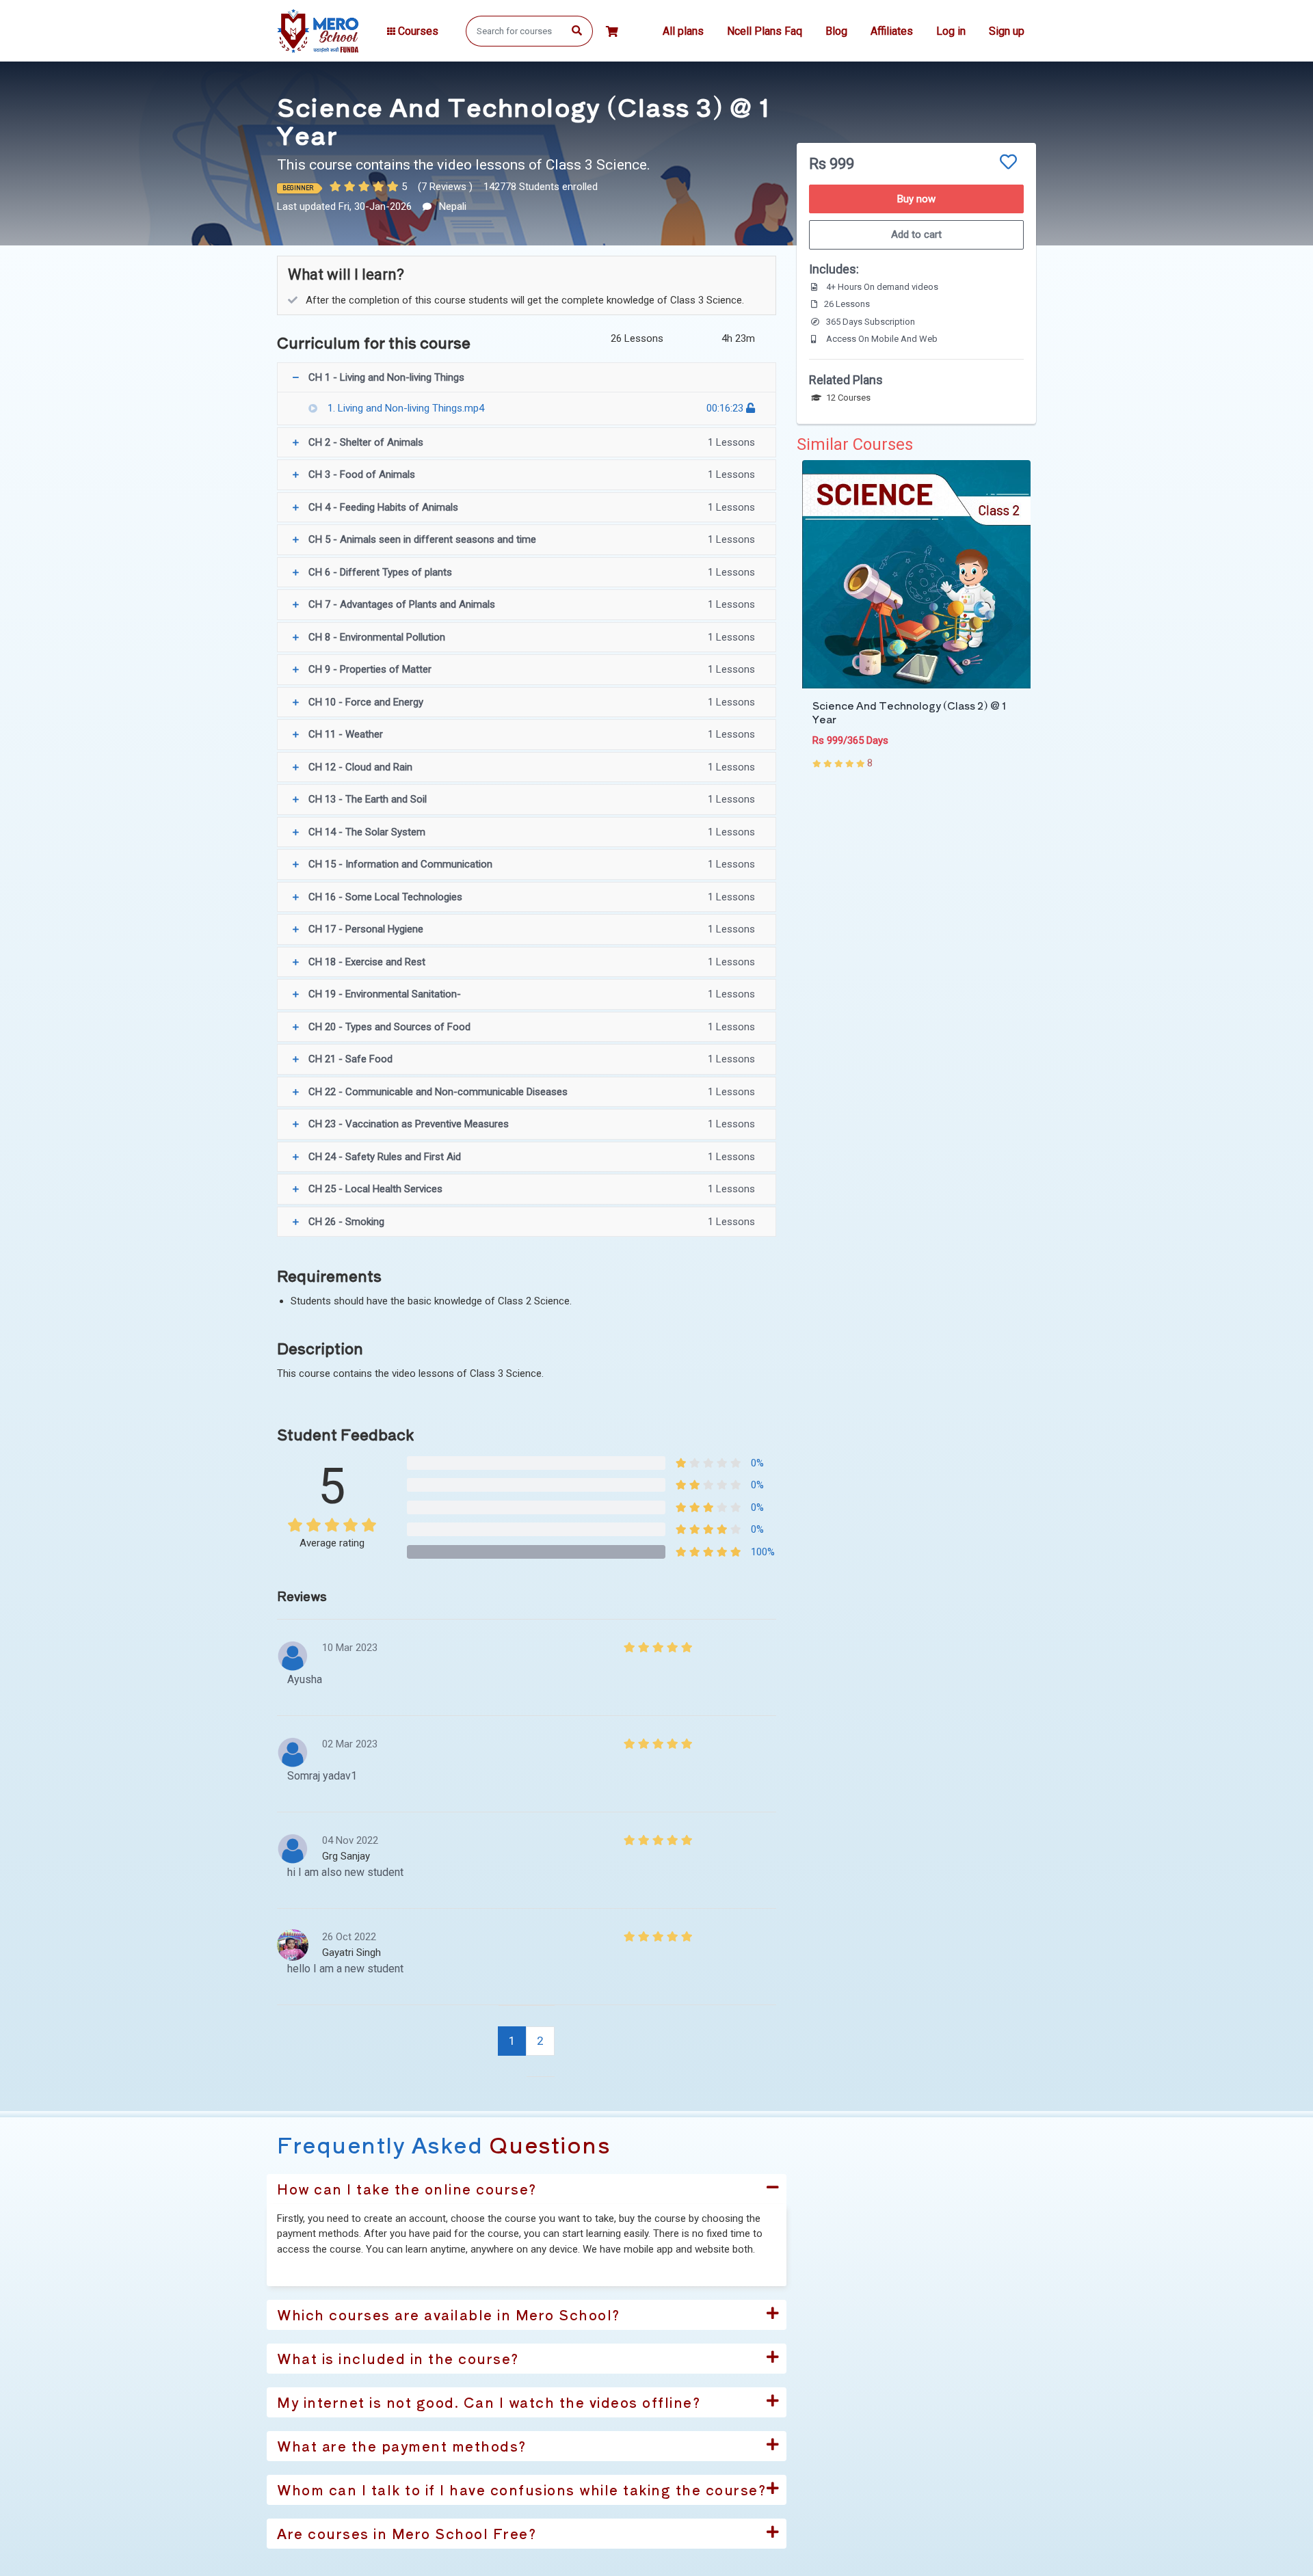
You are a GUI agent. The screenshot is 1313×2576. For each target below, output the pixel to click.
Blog (836, 31)
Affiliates (892, 31)
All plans (683, 31)
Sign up (1007, 31)
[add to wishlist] (1008, 162)
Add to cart (916, 234)
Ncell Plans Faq (765, 31)
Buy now (916, 199)
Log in (951, 31)
